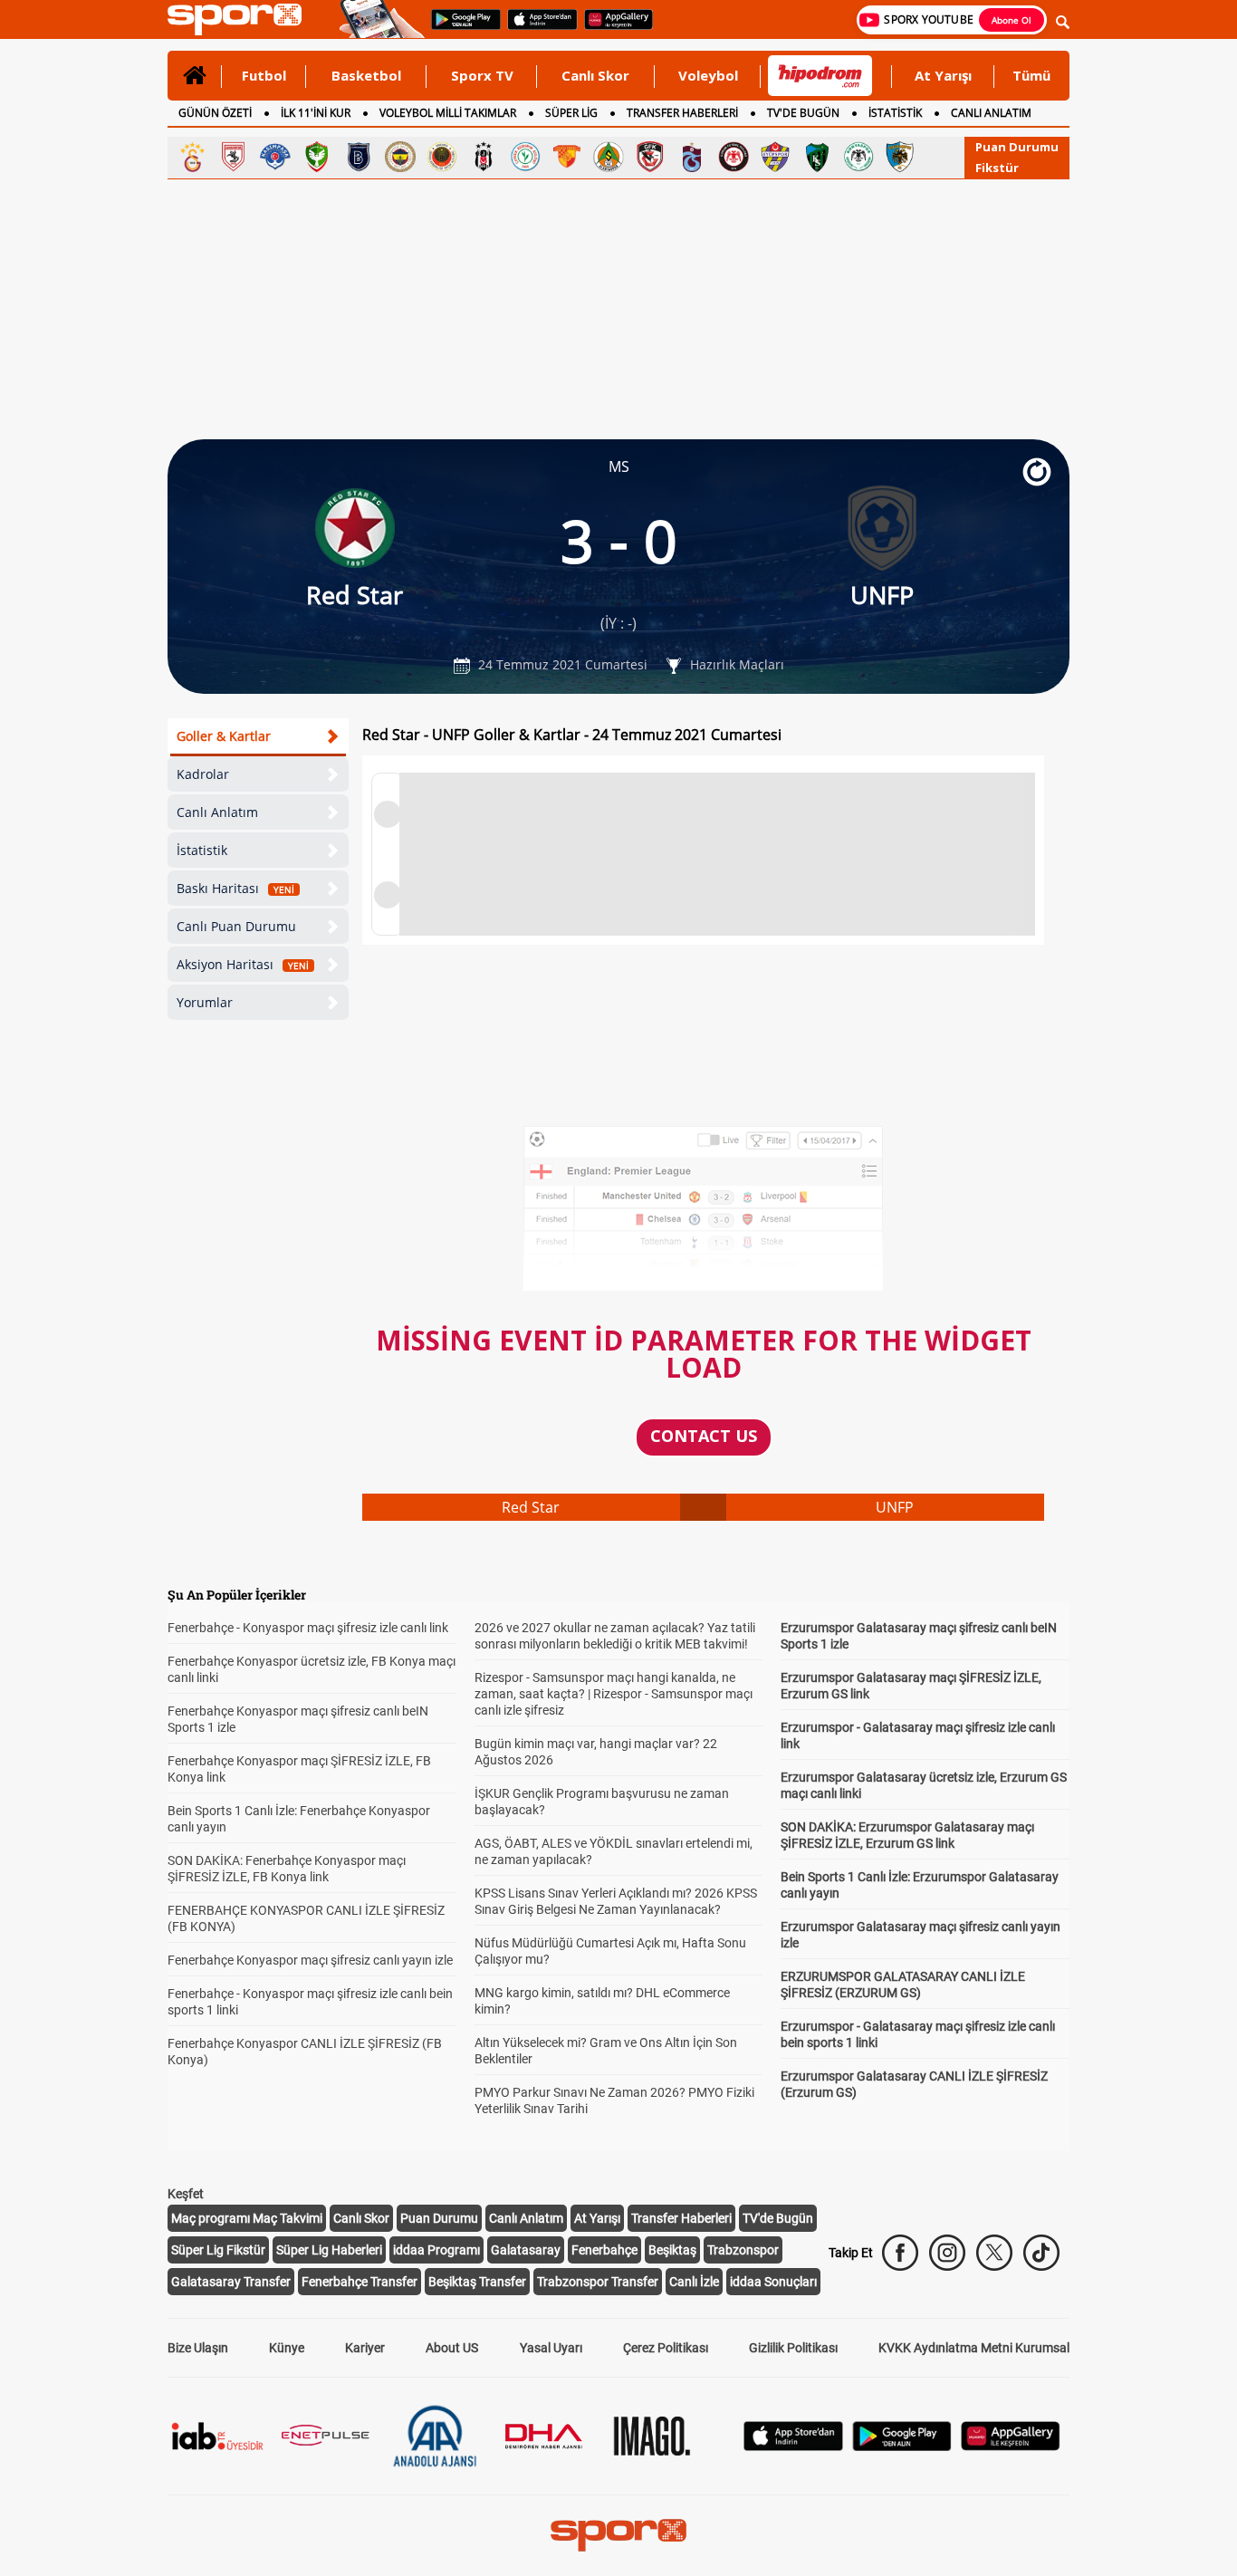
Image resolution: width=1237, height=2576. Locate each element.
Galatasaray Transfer (231, 2282)
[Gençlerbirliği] (442, 157)
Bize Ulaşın (198, 2348)
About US (452, 2348)
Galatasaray (526, 2250)
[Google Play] (902, 2446)
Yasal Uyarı (551, 2348)
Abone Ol (1012, 20)
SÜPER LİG (571, 113)
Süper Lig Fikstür (218, 2250)
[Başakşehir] (359, 157)
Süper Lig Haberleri (329, 2250)
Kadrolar (203, 774)
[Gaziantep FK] (650, 157)
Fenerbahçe (604, 2250)
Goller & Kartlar (224, 736)
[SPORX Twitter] (994, 2253)
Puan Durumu (1017, 147)
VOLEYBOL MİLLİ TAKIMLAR (448, 113)
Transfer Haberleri (681, 2218)
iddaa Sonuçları (773, 2282)
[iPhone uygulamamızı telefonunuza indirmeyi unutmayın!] (537, 28)
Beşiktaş (672, 2250)
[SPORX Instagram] (947, 2253)
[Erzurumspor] (900, 157)
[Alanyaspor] (609, 157)
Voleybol (708, 75)
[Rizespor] (525, 157)
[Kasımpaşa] (275, 157)
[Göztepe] (567, 157)
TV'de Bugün (778, 2218)
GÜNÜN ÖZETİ (215, 113)
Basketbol (366, 75)
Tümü (1031, 75)
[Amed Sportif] (317, 157)
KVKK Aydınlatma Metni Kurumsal (974, 2348)
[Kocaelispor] (817, 157)
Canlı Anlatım (217, 812)
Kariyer (365, 2348)
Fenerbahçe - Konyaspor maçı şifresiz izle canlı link (308, 1628)
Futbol (264, 75)
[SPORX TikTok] (1041, 2253)
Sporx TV (482, 75)
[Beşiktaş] (484, 157)
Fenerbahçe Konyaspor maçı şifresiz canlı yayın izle (310, 1960)
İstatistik (202, 850)
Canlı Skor (595, 75)
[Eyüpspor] (775, 157)
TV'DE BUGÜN (803, 113)
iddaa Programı (436, 2250)
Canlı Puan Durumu (236, 926)
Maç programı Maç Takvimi (247, 2218)
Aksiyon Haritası (243, 964)
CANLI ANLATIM (991, 113)
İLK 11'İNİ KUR (316, 113)
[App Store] (793, 2446)
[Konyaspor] (858, 157)
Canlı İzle (694, 2282)
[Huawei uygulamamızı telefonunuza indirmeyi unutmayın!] (613, 28)
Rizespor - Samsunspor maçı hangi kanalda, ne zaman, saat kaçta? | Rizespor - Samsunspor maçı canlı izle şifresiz (614, 1694)
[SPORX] (618, 2535)
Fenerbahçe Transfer (360, 2282)
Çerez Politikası (666, 2348)
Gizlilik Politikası (793, 2348)
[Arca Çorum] (734, 157)
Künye (287, 2348)
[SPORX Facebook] (900, 2253)
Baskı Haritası (235, 888)
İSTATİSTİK (895, 113)
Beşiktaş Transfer (477, 2282)
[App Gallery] (1011, 2446)
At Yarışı (943, 75)
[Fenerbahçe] (400, 157)
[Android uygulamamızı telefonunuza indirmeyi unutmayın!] (460, 28)
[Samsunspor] (234, 157)
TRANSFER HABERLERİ (682, 113)
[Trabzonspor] (692, 157)
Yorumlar (205, 1002)
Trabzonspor (743, 2250)
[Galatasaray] (192, 157)
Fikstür (997, 168)
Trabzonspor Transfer (598, 2282)
